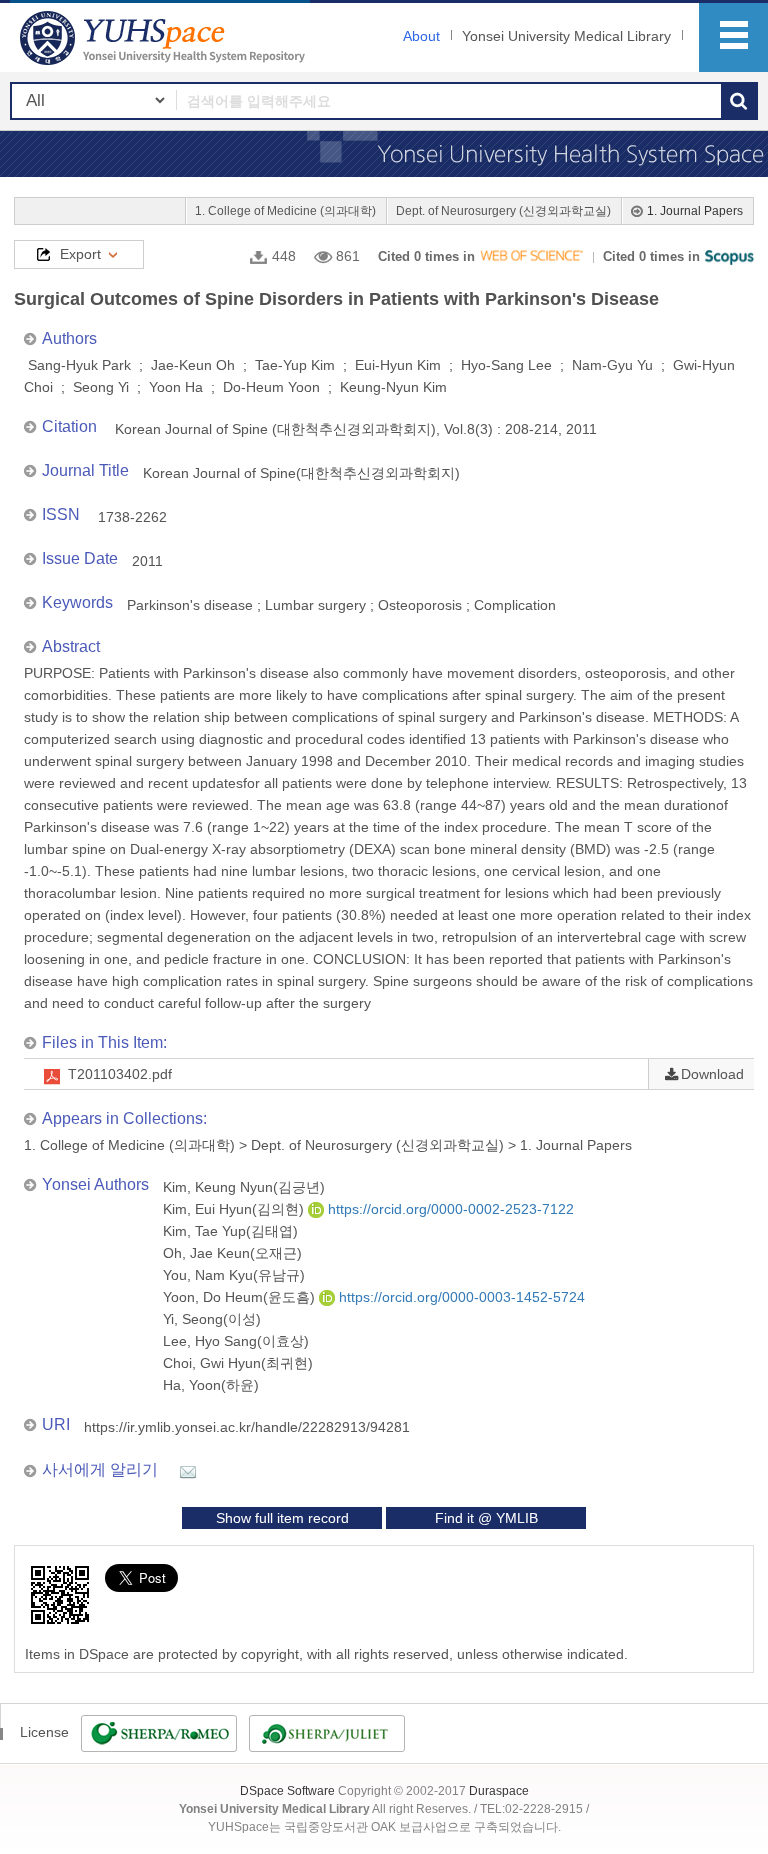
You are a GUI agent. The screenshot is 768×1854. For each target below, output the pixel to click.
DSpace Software (287, 1791)
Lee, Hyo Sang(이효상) (236, 1341)
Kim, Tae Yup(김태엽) (230, 1231)
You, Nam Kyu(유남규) (234, 1275)
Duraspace (499, 1791)
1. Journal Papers (695, 211)
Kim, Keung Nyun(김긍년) (244, 1187)
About (421, 36)
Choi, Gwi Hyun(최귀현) (238, 1363)
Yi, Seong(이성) (212, 1319)
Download (712, 1074)
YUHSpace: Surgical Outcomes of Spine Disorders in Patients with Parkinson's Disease (165, 37)
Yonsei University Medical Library (566, 36)
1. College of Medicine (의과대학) (285, 211)
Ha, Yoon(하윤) (211, 1385)
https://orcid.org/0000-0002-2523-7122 (449, 1209)
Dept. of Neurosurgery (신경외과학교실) (503, 211)
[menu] (733, 37)
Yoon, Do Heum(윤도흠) (241, 1297)
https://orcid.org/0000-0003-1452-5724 (460, 1297)
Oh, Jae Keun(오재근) (232, 1253)
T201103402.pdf (120, 1074)
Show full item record (282, 1518)
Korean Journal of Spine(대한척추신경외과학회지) (301, 473)
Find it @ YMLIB (486, 1518)
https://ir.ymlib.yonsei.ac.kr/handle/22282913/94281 (247, 1427)
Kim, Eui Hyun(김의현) (235, 1209)
